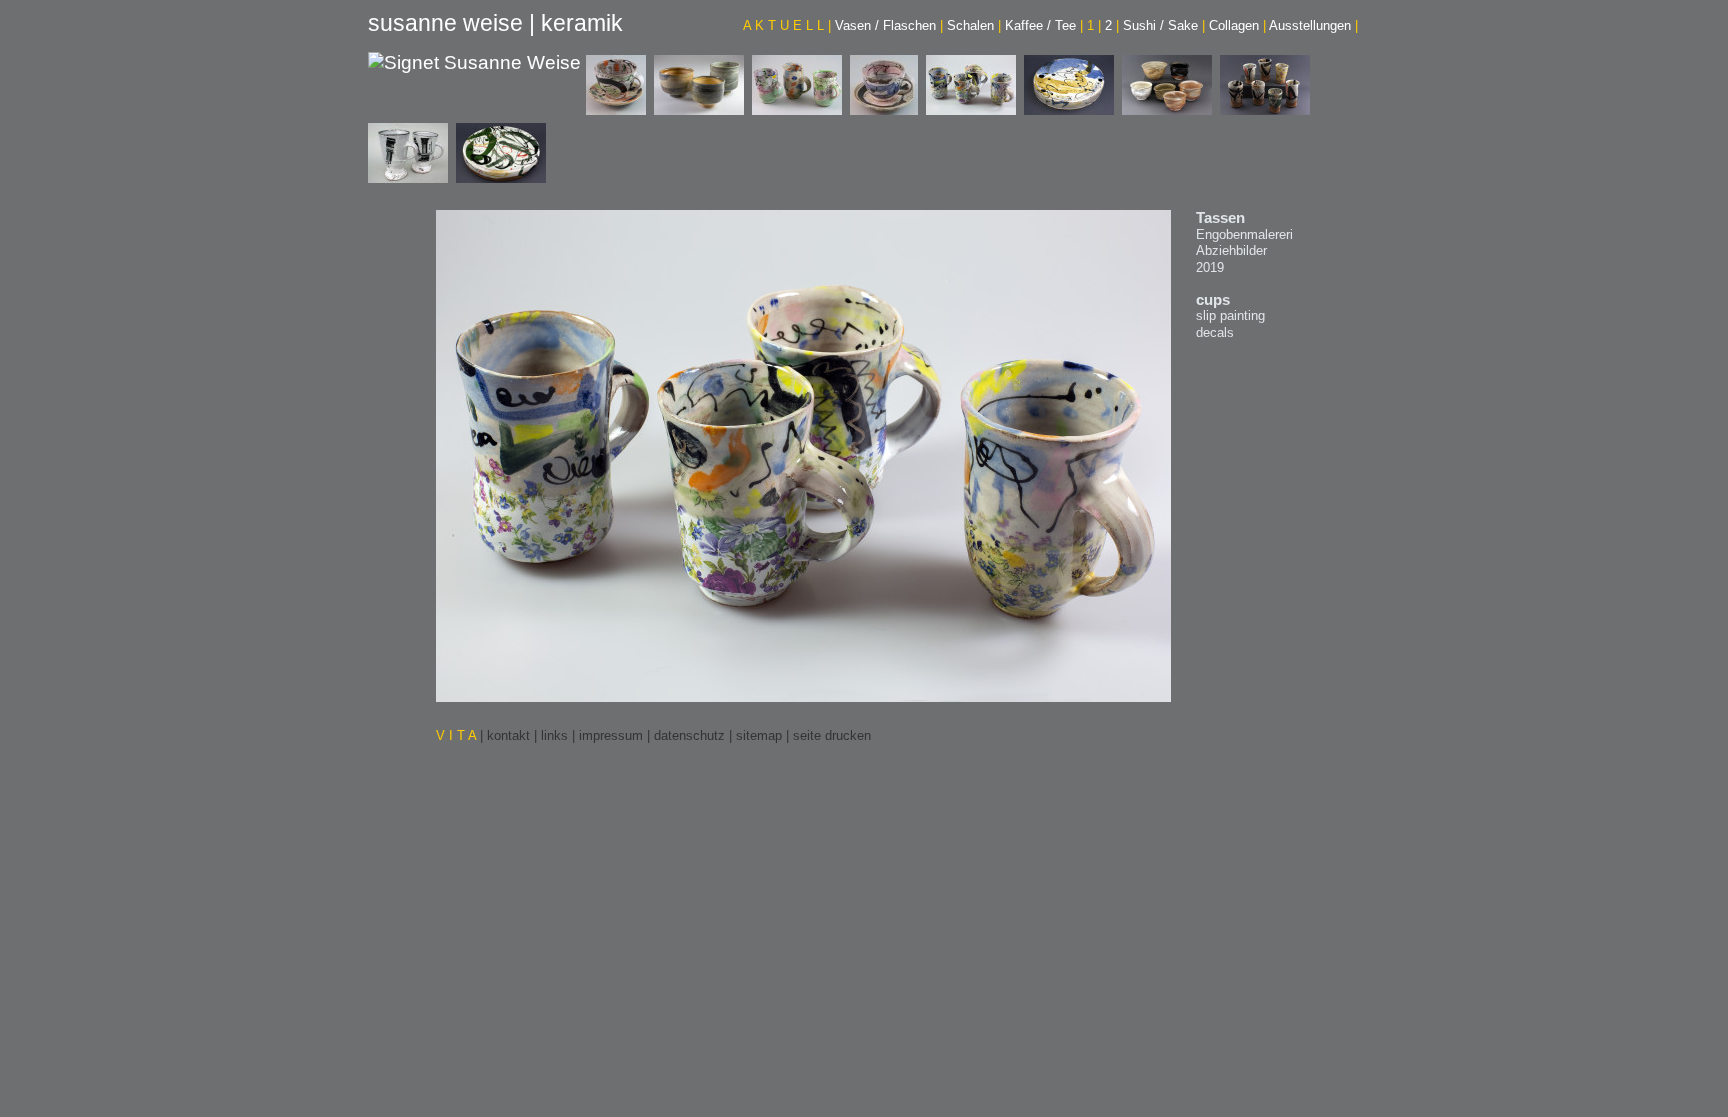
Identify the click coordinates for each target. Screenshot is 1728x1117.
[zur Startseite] (474, 64)
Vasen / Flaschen (889, 25)
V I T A (458, 735)
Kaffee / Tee (1044, 25)
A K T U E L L (787, 25)
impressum (611, 735)
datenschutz (689, 735)
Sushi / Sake (1164, 25)
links (554, 735)
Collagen (1237, 25)
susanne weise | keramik (495, 23)
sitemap (759, 735)
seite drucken (832, 735)
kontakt (508, 735)
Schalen (974, 25)
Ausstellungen (1313, 25)
